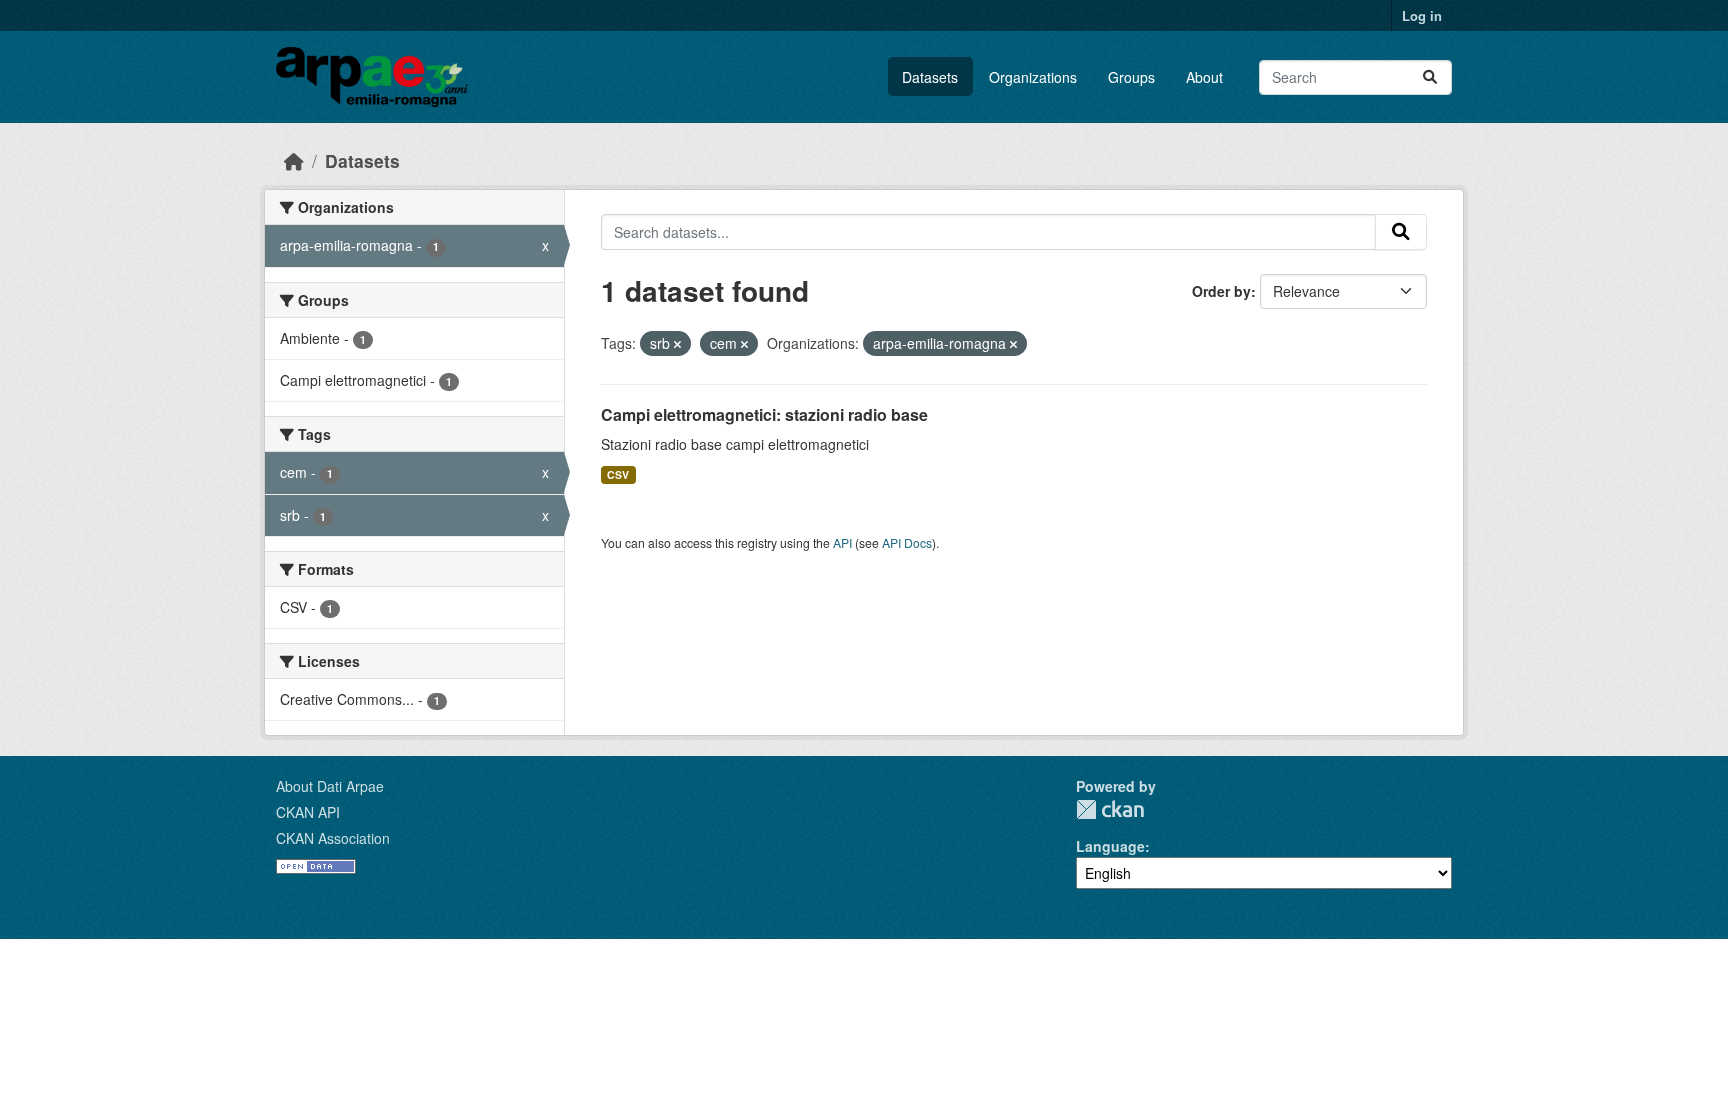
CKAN (1110, 809)
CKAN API (308, 812)
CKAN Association (333, 838)
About (1204, 77)
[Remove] (677, 344)
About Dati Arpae (330, 786)
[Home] (294, 160)
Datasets (930, 77)
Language (1110, 846)
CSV (618, 474)
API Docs (907, 542)
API (842, 542)
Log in (1422, 15)
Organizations (1033, 77)
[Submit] (1430, 77)
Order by (1221, 291)
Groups (1131, 77)
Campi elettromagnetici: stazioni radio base (764, 414)
